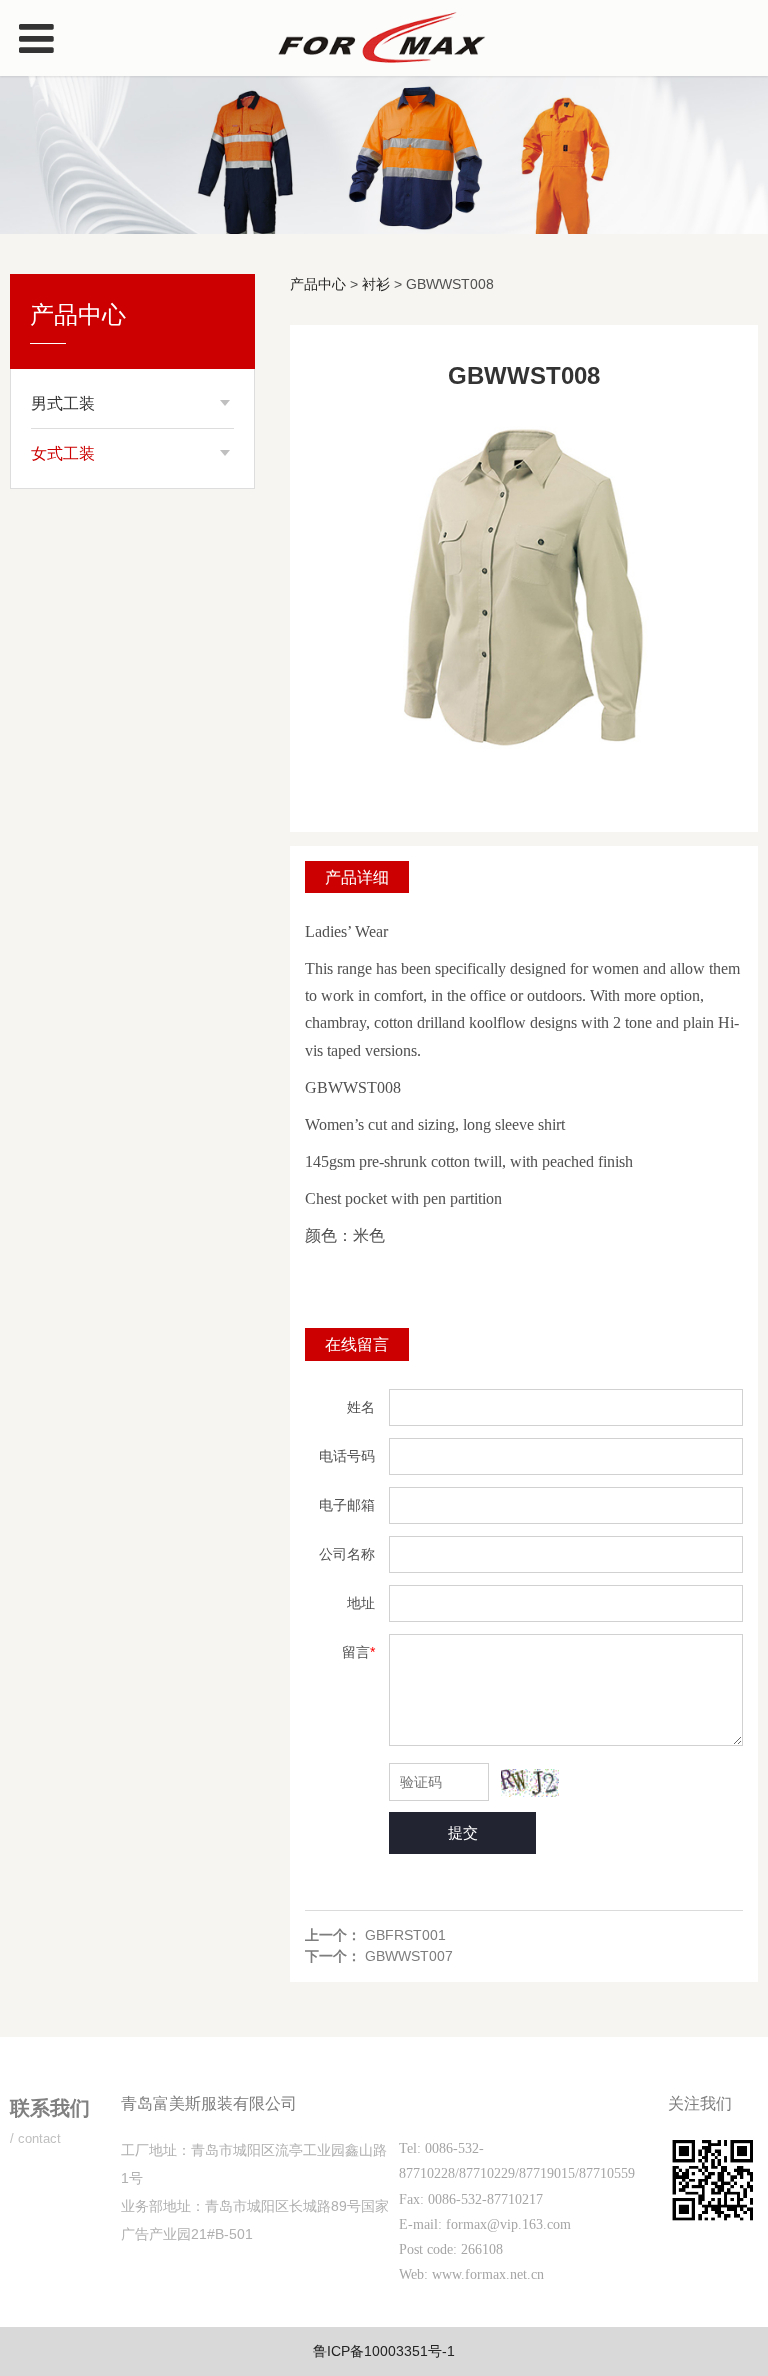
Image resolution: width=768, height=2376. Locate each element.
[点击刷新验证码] (530, 1783)
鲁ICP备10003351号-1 (384, 2351)
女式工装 (63, 453)
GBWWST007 (409, 1956)
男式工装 (63, 403)
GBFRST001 (405, 1935)
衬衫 (376, 284)
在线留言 (357, 1344)
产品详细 (357, 877)
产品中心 (318, 284)
